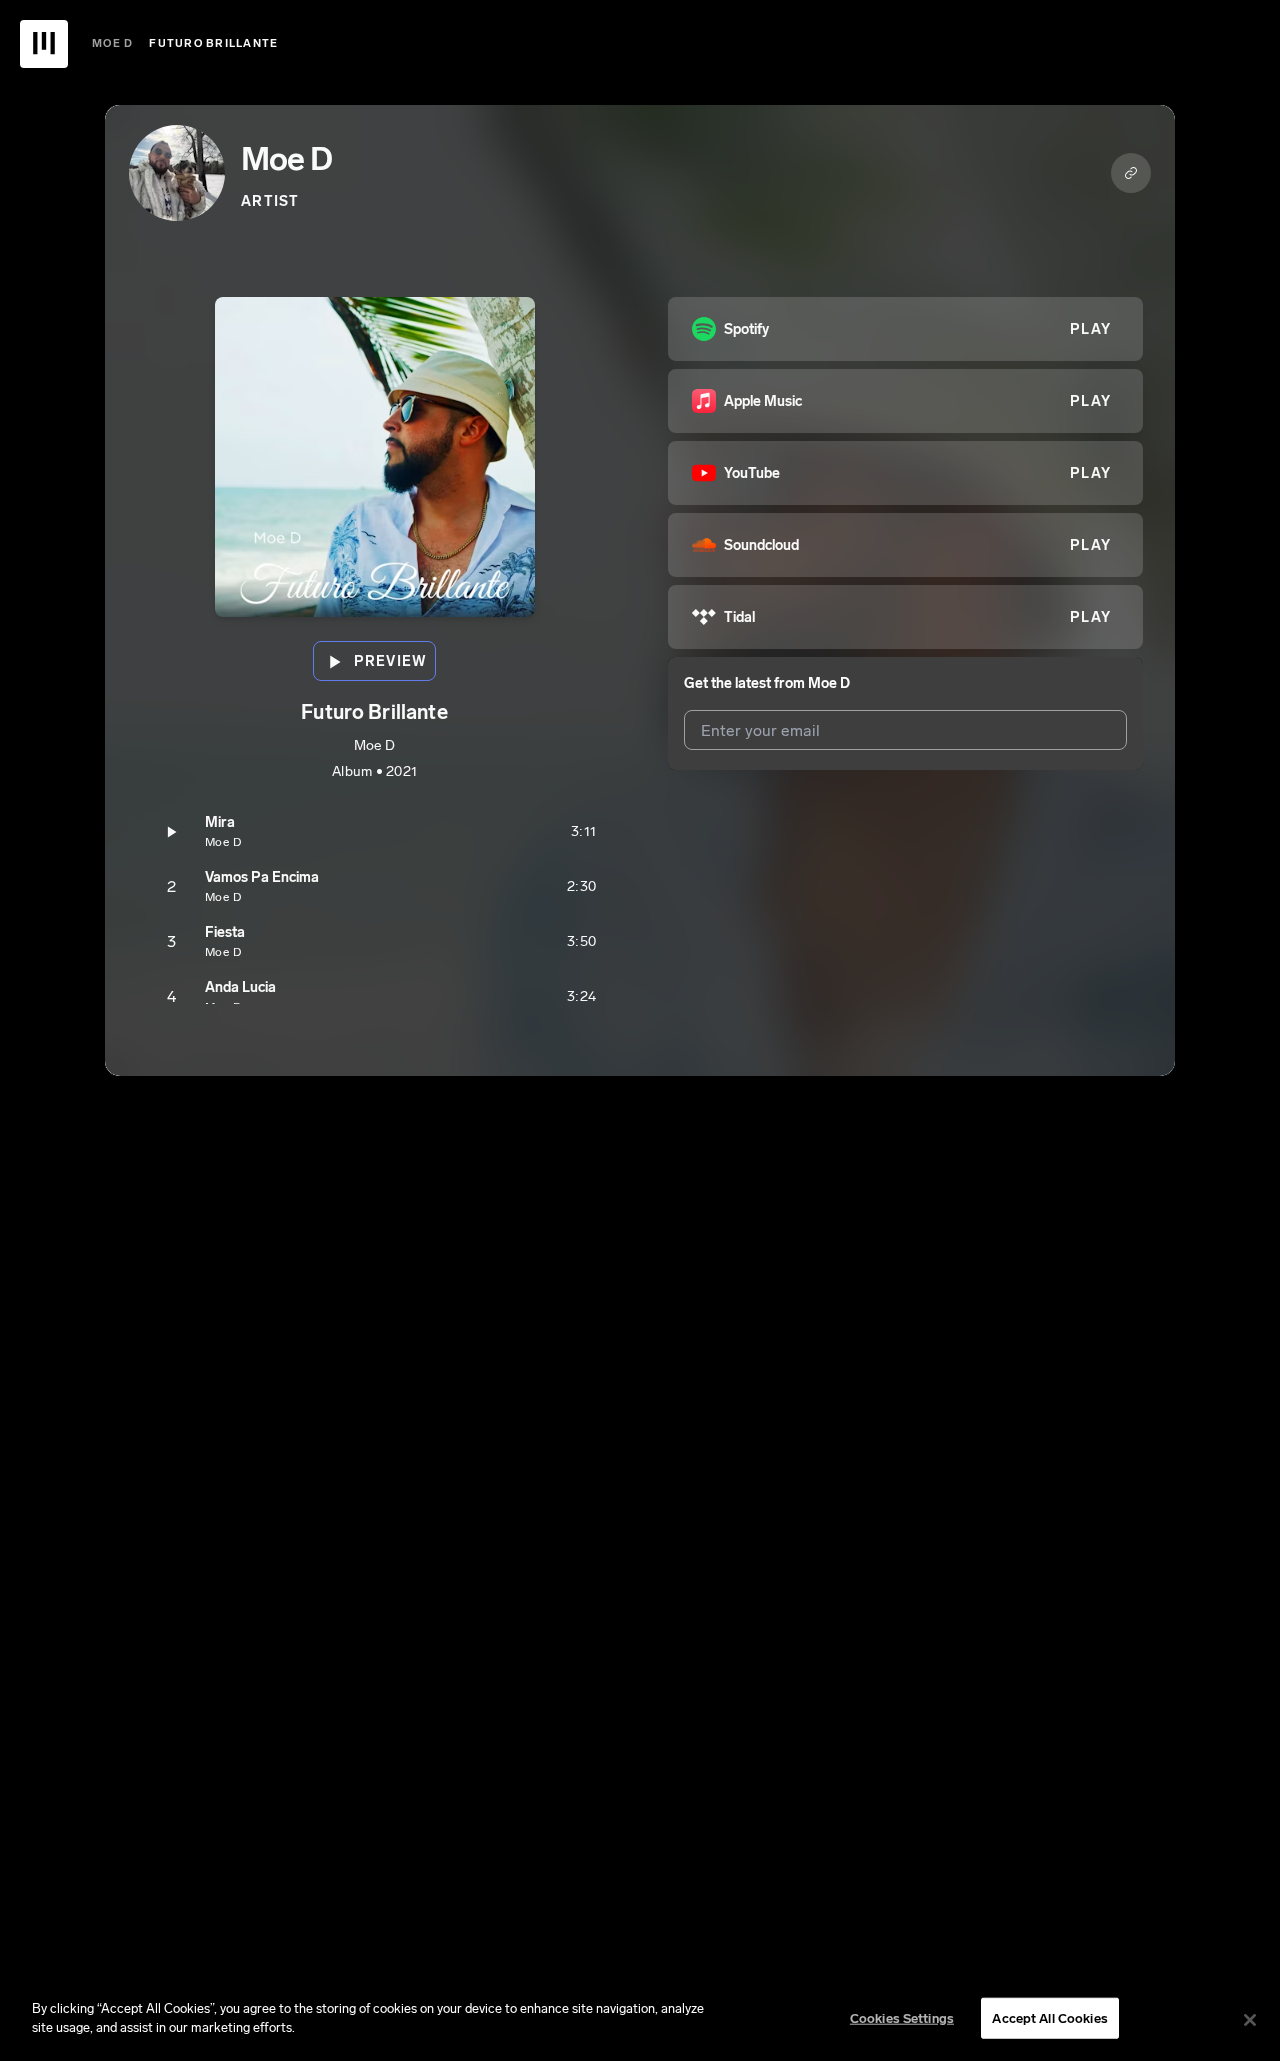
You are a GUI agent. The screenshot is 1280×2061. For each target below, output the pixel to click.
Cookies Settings (902, 2018)
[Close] (1250, 2020)
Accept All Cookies (1049, 2018)
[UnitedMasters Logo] (44, 44)
